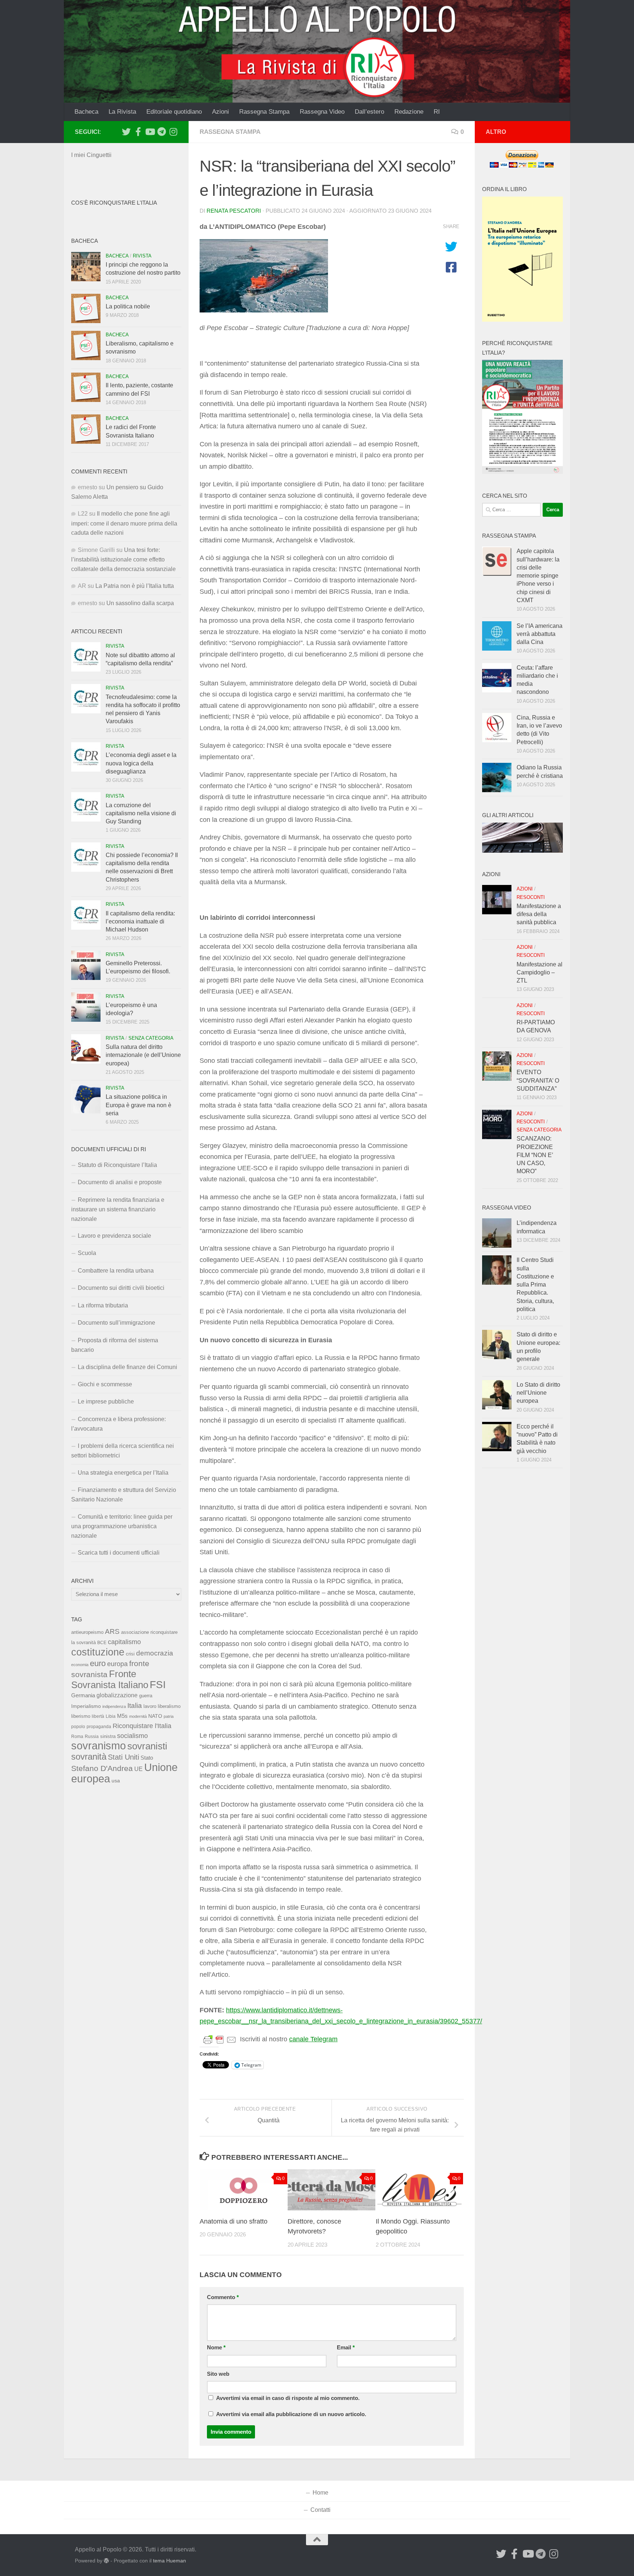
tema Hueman (170, 2561)
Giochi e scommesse (105, 1384)
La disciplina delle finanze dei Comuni (127, 1367)
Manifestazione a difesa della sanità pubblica (539, 914)
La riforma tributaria (103, 1305)
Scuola (87, 1253)
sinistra (108, 1736)
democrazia (155, 1653)
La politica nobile (128, 306)
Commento (223, 2297)
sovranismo (99, 1746)
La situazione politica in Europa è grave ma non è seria (139, 1105)
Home (320, 2493)
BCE (102, 1643)
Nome (216, 2348)
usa (116, 1781)
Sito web (218, 2374)
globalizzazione (117, 1695)
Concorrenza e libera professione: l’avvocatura (119, 1424)
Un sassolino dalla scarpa (140, 603)
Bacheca (86, 112)
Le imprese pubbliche (106, 1402)
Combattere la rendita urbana (116, 1271)
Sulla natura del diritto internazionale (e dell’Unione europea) (143, 1055)
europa (117, 1664)
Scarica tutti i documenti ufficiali (119, 1553)
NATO (155, 1716)
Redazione (409, 112)
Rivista (142, 256)
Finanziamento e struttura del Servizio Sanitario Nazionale (124, 1495)
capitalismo (124, 1642)
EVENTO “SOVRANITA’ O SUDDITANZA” (538, 1080)
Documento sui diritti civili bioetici (121, 1288)
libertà (98, 1716)
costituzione (98, 1652)
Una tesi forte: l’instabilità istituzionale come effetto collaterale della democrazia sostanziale (123, 559)
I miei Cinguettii (91, 155)
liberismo (81, 1716)
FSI (158, 1685)
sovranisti (147, 1746)
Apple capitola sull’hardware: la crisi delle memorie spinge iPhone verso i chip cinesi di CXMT (538, 576)
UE (139, 1769)
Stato (147, 1758)
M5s (122, 1716)
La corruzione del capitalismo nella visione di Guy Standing (141, 813)
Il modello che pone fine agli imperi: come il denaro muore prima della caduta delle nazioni (124, 523)
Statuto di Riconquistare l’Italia (117, 1165)
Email (346, 2348)
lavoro (150, 1706)
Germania (83, 1695)
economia (80, 1665)
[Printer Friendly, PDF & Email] (220, 2039)
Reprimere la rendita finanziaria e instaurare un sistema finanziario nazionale (118, 1209)
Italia (135, 1706)
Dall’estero (369, 112)
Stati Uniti (123, 1757)
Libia (111, 1716)
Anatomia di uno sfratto (234, 2221)
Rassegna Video (322, 112)
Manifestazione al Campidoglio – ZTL (540, 973)
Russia (92, 1736)
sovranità (89, 1757)
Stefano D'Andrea (102, 1768)
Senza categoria (151, 1038)
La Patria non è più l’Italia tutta (135, 586)
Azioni (221, 112)
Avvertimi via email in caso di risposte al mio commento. (288, 2398)
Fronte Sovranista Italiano (110, 1679)
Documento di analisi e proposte (120, 1182)
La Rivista (122, 112)
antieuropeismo (87, 1632)
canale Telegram (313, 2039)
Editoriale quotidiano (174, 112)
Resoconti (531, 897)
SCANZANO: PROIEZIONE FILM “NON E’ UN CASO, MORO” (535, 1155)
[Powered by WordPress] (106, 2561)
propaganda (99, 1726)
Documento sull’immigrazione (116, 1323)
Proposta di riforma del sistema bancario (115, 1345)
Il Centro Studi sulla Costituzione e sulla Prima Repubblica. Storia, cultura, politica (535, 1285)
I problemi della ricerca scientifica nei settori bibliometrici (123, 1451)
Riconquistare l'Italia (142, 1726)
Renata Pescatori (234, 211)
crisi (130, 1654)
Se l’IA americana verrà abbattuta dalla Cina (540, 634)
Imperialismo (86, 1706)
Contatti (320, 2510)
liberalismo (169, 1706)
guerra (146, 1696)
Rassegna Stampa (264, 112)
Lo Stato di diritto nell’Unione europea (538, 1393)
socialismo (132, 1736)
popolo (78, 1726)
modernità (138, 1716)
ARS (112, 1631)
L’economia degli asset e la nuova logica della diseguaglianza (141, 763)
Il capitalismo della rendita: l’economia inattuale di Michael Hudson (140, 922)
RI (437, 112)
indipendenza (114, 1706)
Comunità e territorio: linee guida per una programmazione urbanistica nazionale (122, 1526)
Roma (77, 1737)
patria (169, 1716)
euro (98, 1663)
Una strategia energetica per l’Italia (123, 1473)
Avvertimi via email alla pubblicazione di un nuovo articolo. (291, 2414)
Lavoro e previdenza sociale (114, 1236)
